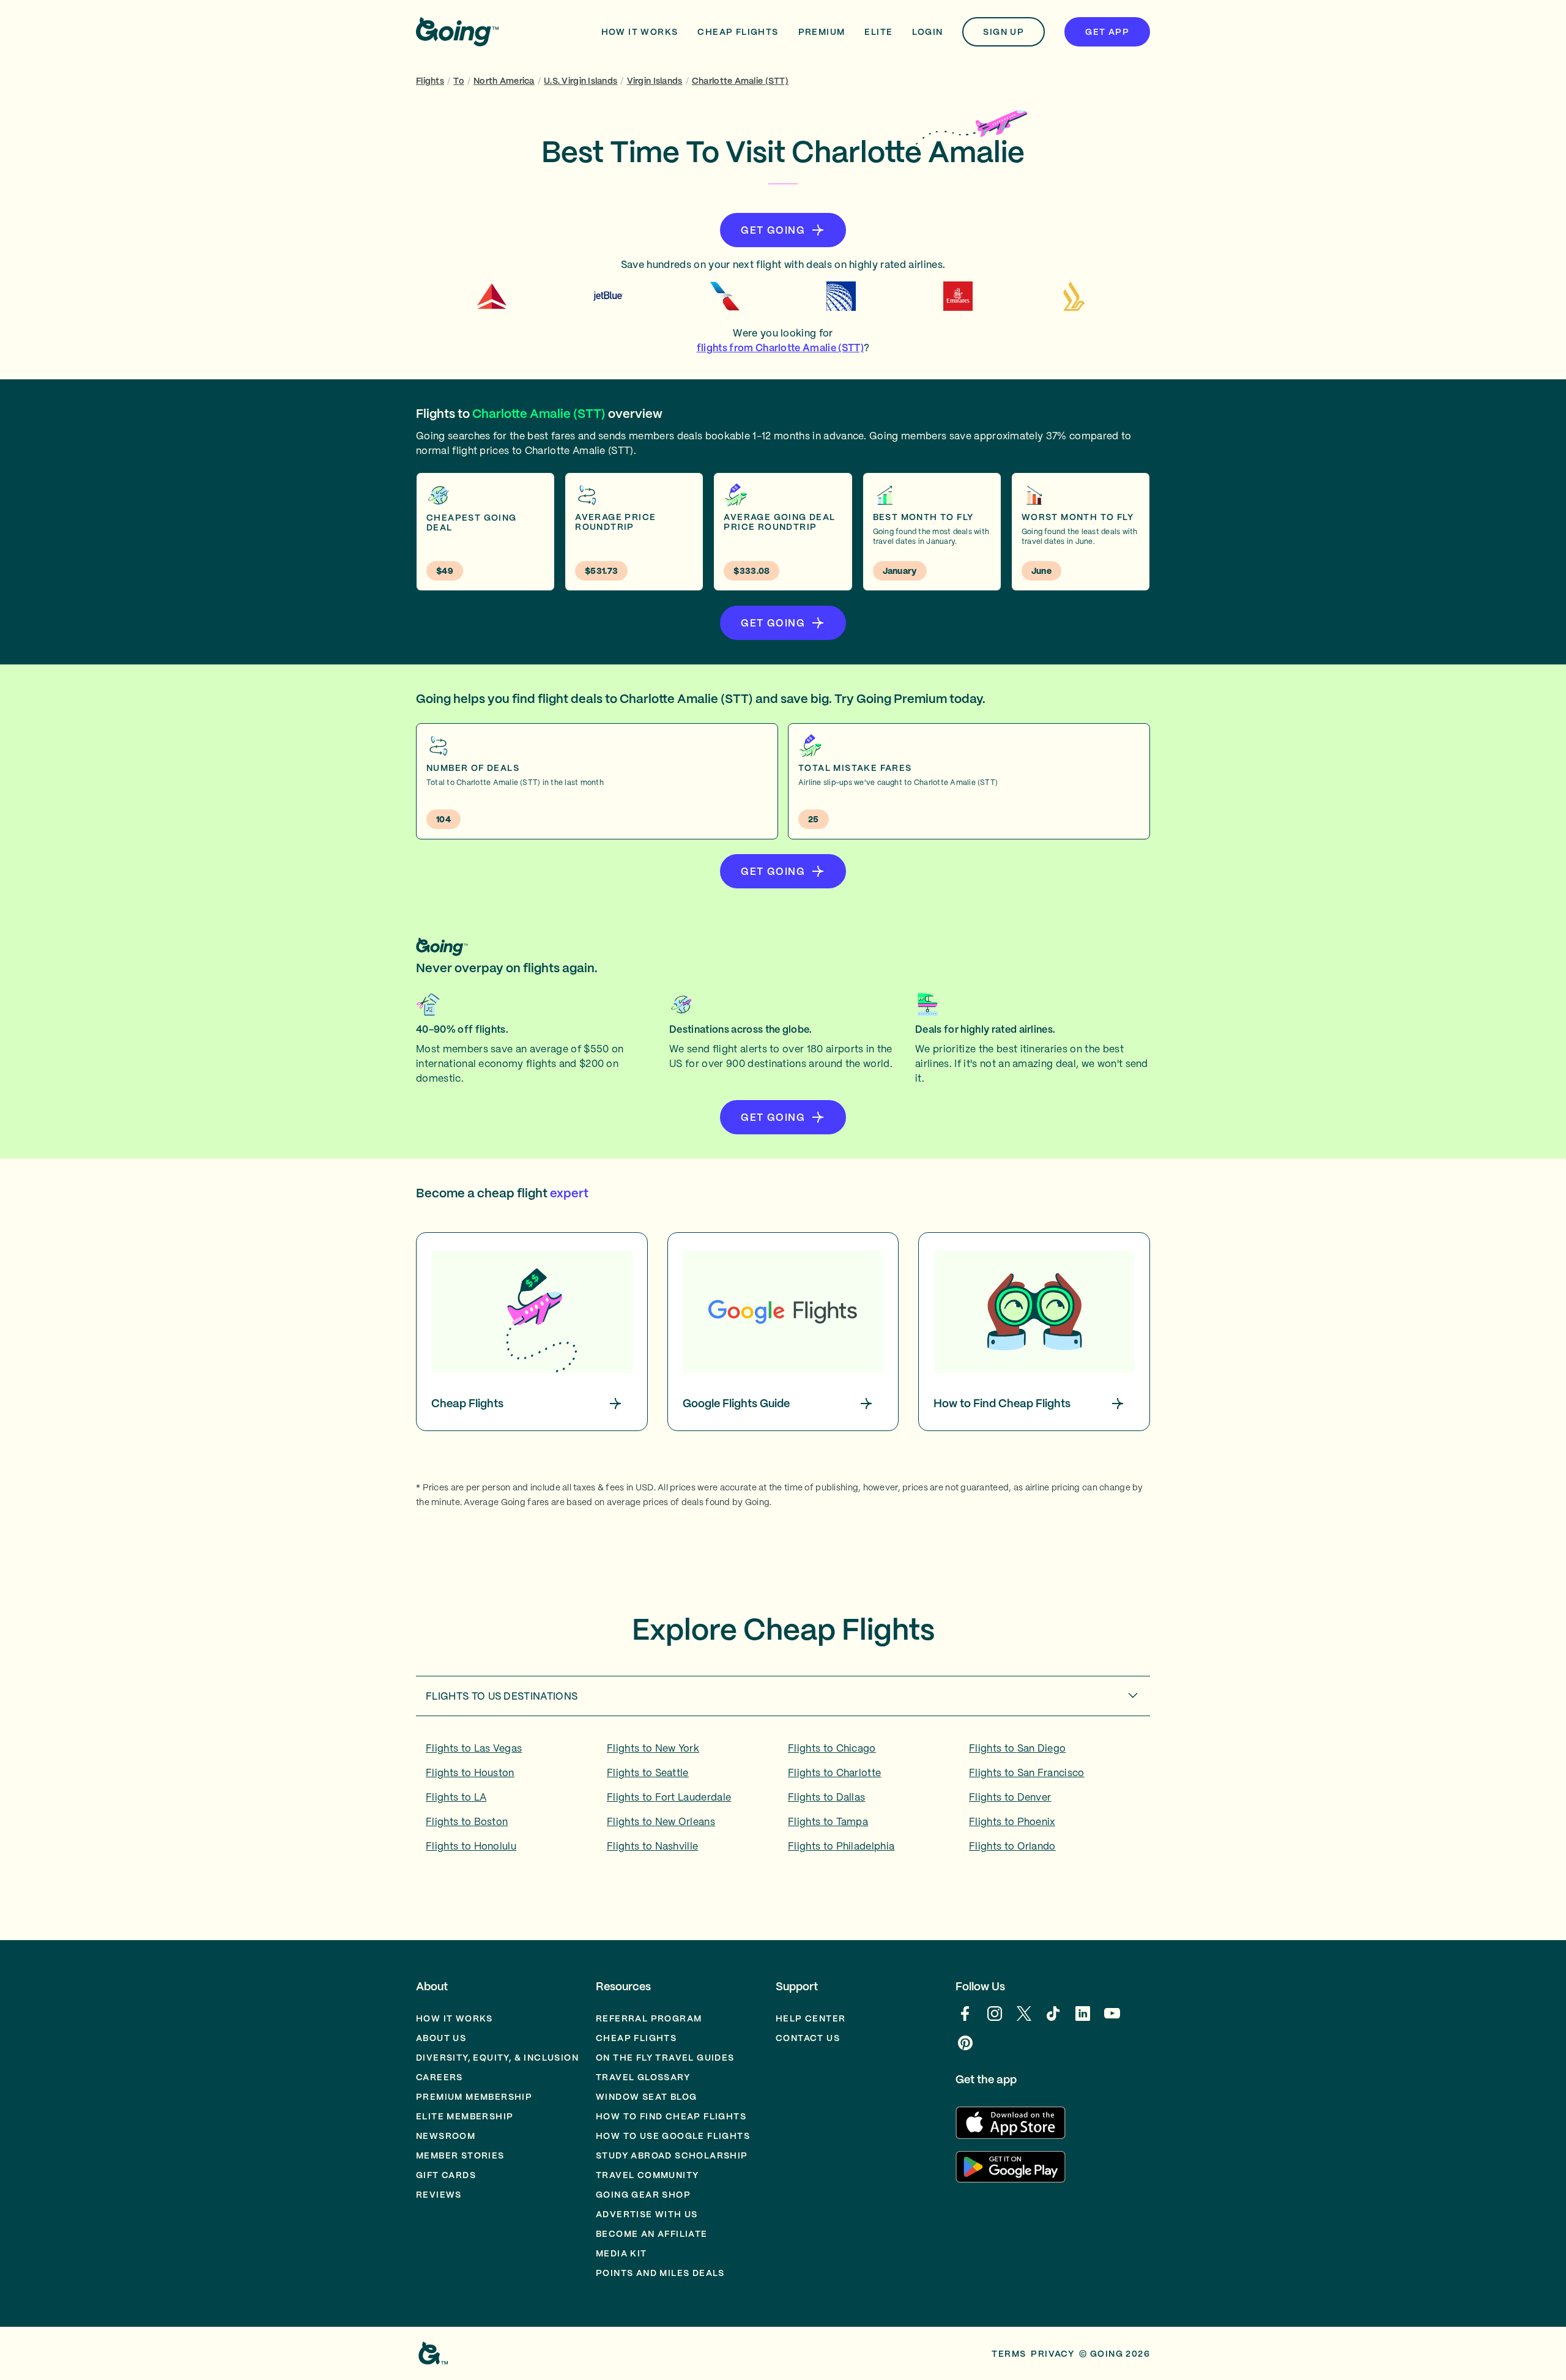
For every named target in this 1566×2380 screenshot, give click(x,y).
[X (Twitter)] (1024, 2020)
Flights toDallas (826, 1797)
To (459, 81)
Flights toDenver (1010, 1797)
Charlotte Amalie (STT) (740, 81)
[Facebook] (965, 2020)
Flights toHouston (470, 1772)
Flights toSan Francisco (1027, 1772)
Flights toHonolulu (471, 1846)
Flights (430, 81)
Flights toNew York (653, 1748)
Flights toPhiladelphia (841, 1846)
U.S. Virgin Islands (581, 81)
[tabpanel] (783, 1801)
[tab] (783, 1696)
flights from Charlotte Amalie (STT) (780, 348)
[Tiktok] (1053, 2020)
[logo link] (457, 32)
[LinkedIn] (1083, 2020)
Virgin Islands (655, 81)
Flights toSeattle (648, 1772)
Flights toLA (456, 1797)
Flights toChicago (832, 1748)
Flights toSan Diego (1017, 1748)
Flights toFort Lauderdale (669, 1797)
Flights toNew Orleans (661, 1821)
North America (504, 81)
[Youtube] (1112, 2020)
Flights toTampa (828, 1821)
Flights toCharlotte (834, 1772)
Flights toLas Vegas (474, 1748)
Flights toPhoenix (1012, 1821)
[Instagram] (995, 2020)
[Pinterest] (965, 2049)
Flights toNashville (652, 1846)
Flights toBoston (467, 1821)
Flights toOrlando (1012, 1846)
